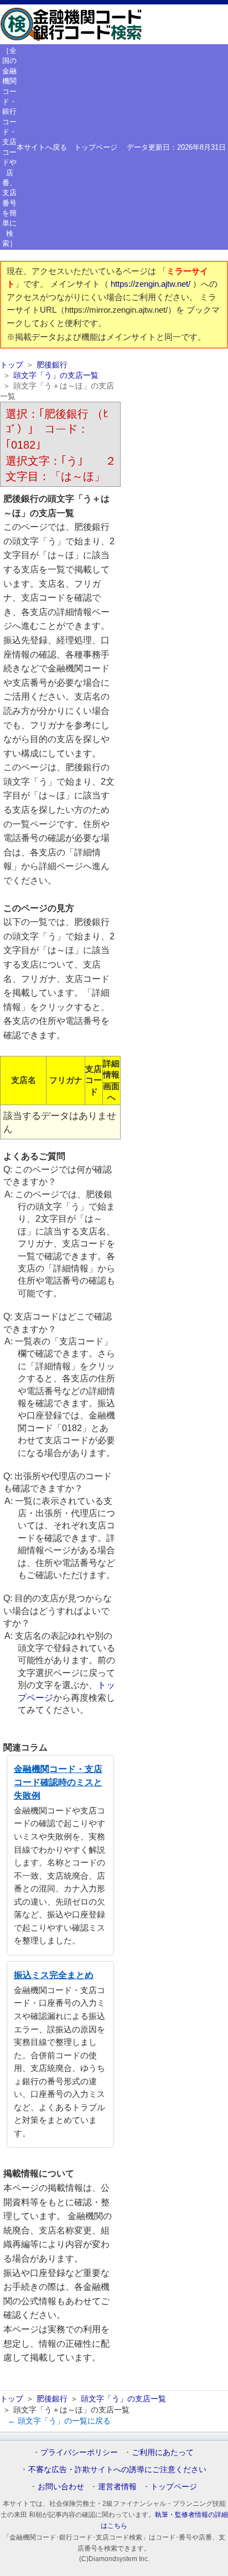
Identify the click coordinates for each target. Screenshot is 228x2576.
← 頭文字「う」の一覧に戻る (59, 2421)
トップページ (96, 147)
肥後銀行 (52, 365)
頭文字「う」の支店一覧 (56, 375)
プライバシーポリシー (79, 2452)
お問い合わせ (61, 2486)
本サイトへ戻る (42, 147)
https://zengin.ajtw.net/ (152, 284)
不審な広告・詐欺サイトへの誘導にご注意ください (117, 2469)
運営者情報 (117, 2486)
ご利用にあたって (163, 2452)
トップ (12, 365)
